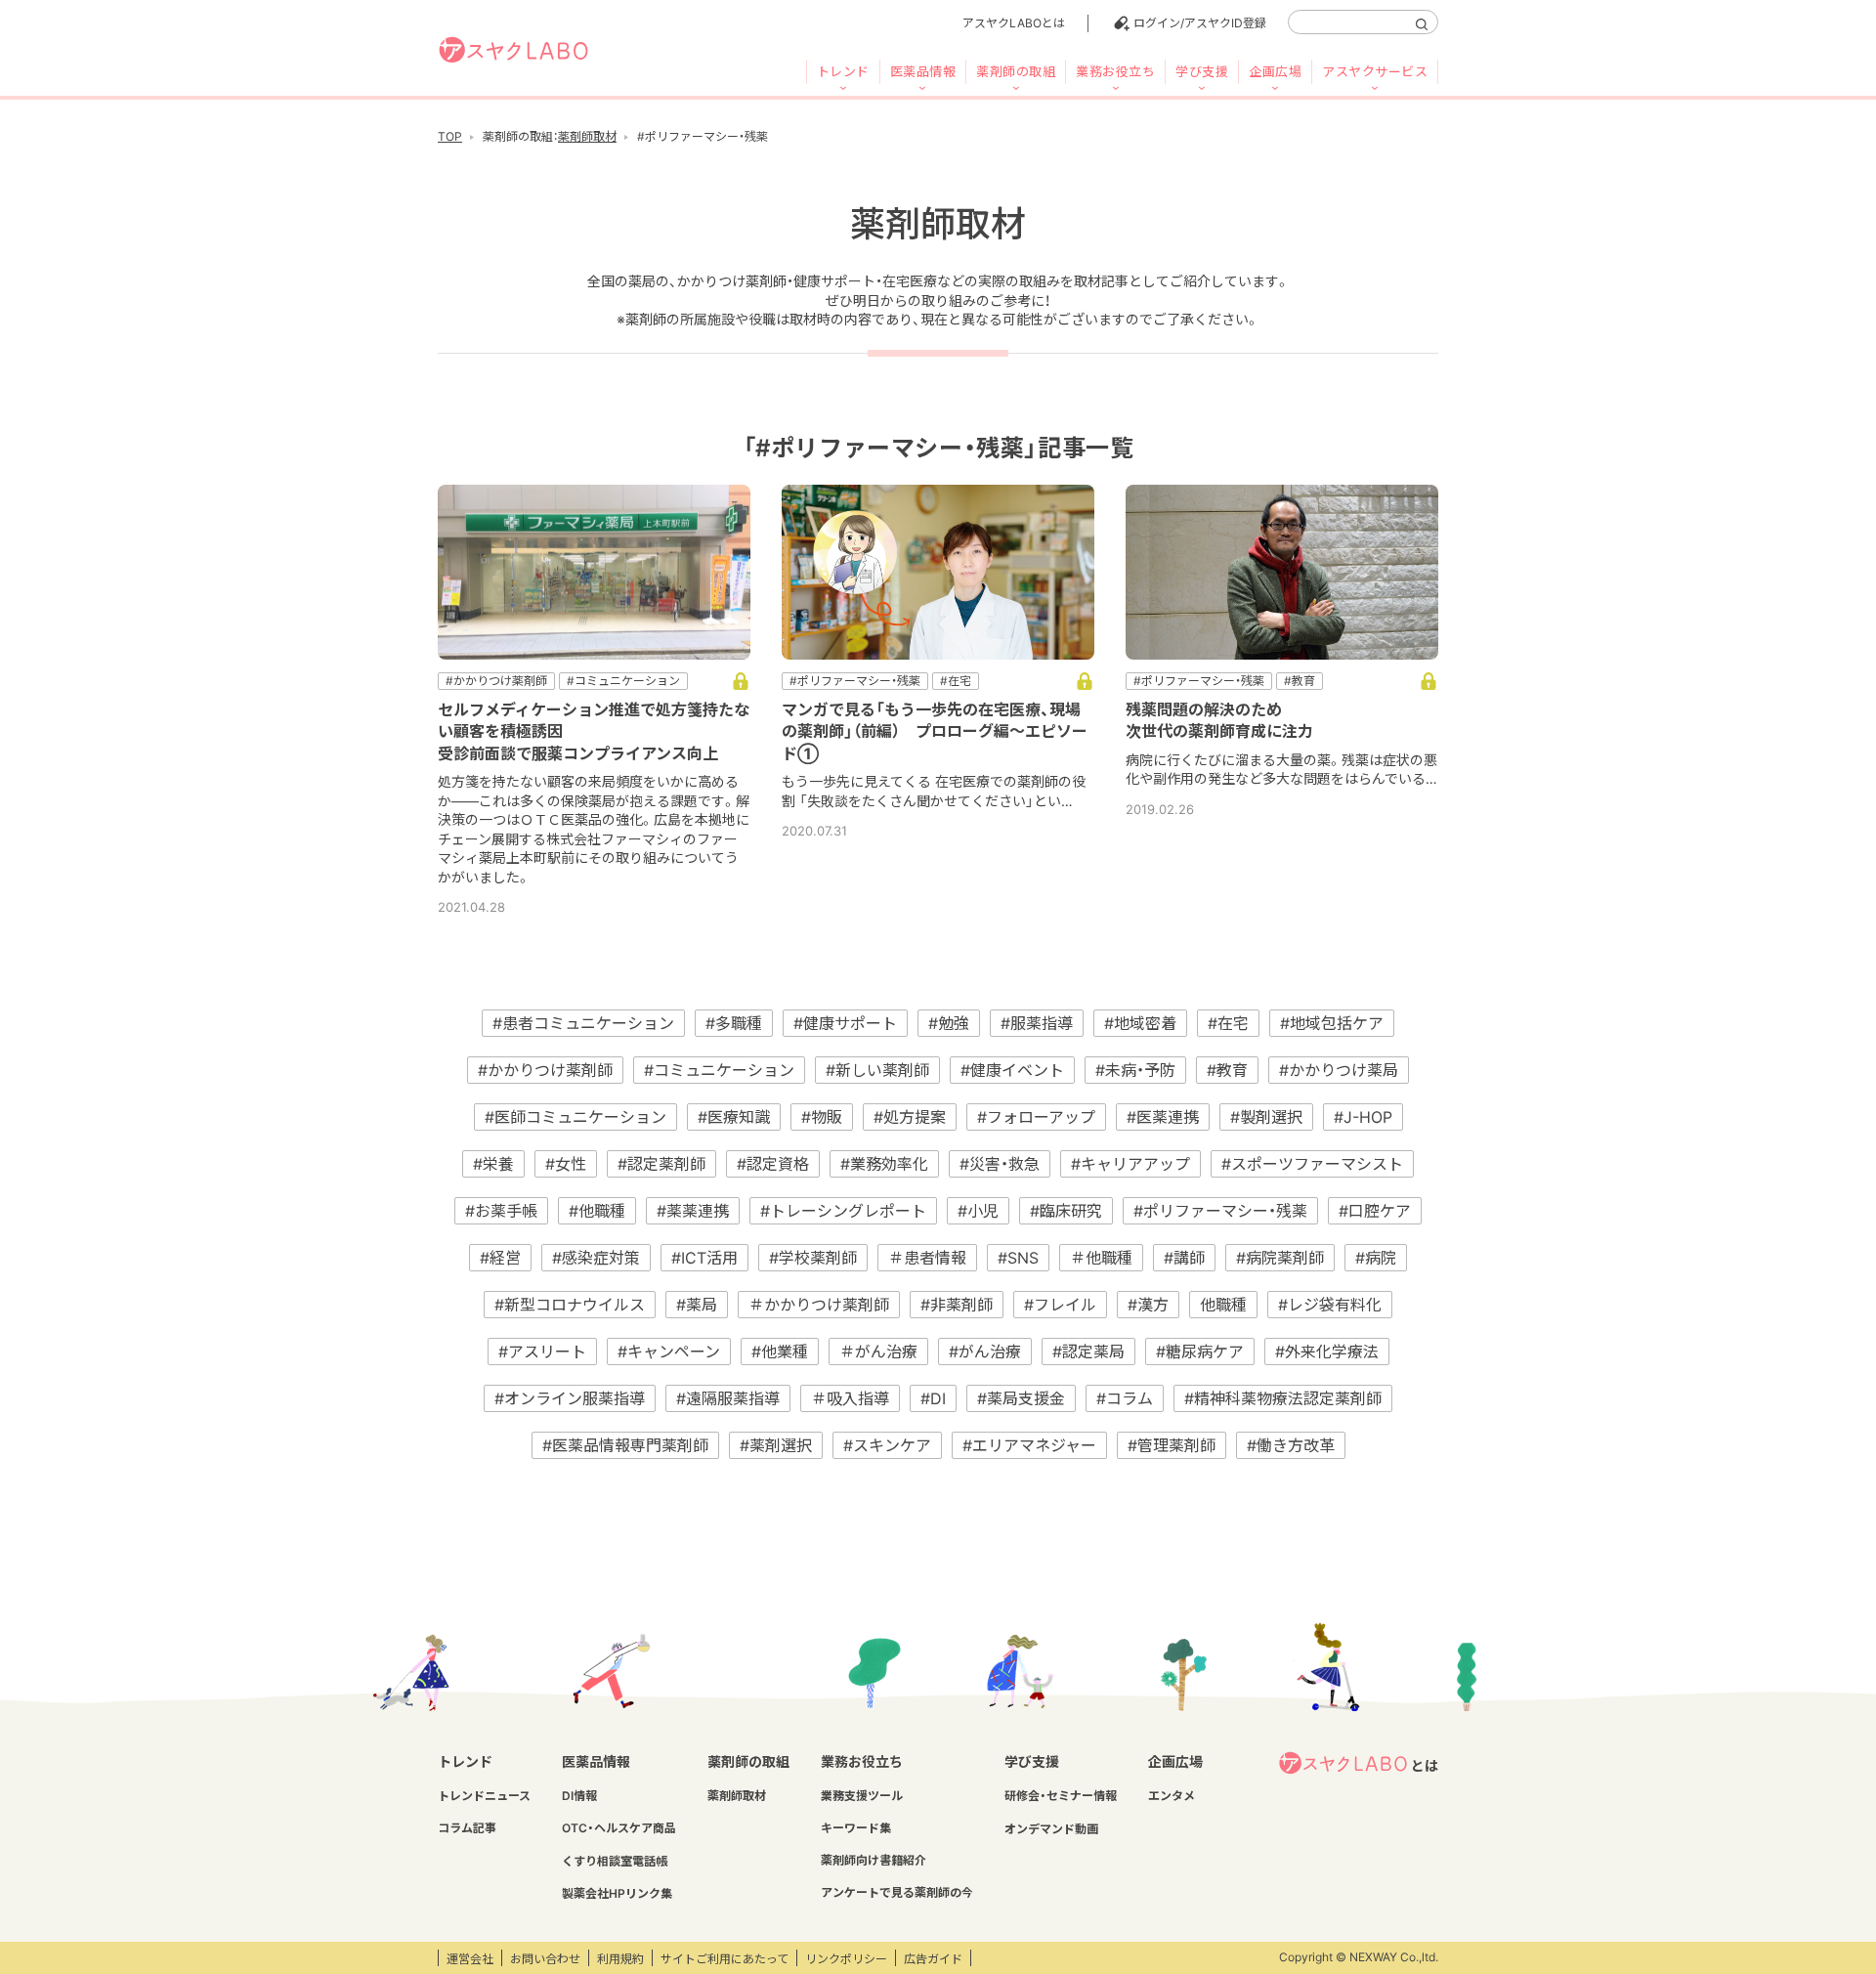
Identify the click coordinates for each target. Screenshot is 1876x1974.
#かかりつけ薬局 (1339, 1070)
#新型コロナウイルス (570, 1305)
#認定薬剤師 (661, 1164)
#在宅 (1228, 1023)
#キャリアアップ (1130, 1164)
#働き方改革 (1291, 1445)
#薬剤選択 (776, 1445)
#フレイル (1060, 1305)
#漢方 (1148, 1305)
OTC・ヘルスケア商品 (619, 1828)
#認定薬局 (1088, 1352)
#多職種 (734, 1023)
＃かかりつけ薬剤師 (819, 1305)
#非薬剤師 (957, 1305)
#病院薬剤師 (1280, 1258)
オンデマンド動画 (1051, 1829)
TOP (450, 136)
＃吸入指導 (850, 1398)
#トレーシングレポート (843, 1211)
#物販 (822, 1117)
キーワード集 (856, 1828)
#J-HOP (1363, 1117)
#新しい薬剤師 (877, 1070)
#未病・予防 (1135, 1070)
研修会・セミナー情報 (1061, 1796)
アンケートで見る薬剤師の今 (897, 1892)
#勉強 (949, 1023)
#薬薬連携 (693, 1211)
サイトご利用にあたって (725, 1959)
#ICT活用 (704, 1258)
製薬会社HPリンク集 (617, 1893)
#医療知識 (734, 1117)
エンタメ (1172, 1796)
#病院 (1376, 1258)
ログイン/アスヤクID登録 (1200, 23)
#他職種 (597, 1211)
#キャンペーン (669, 1352)
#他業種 (780, 1352)
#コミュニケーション (719, 1070)
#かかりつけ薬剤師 (545, 1070)
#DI (933, 1398)
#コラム (1125, 1398)
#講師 (1184, 1258)
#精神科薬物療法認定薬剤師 (1283, 1398)
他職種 (1223, 1305)
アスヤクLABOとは (1014, 23)
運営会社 (470, 1959)
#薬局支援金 (1021, 1398)
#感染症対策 (596, 1258)
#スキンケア (887, 1445)
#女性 (566, 1164)
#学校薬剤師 (813, 1258)
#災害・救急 (1000, 1164)
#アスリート (542, 1352)
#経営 (500, 1258)
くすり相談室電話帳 (615, 1861)
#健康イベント (1012, 1070)
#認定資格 (773, 1164)
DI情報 (579, 1796)
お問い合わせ (545, 1959)
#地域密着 (1140, 1023)
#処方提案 (910, 1117)
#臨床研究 (1066, 1211)
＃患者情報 (927, 1258)
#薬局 (697, 1305)
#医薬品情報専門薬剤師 (625, 1445)
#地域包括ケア (1332, 1023)
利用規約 (620, 1959)
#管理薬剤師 (1172, 1445)
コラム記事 (467, 1828)
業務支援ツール (862, 1796)
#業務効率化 (884, 1164)
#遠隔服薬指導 (728, 1398)
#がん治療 (985, 1352)
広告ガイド (933, 1959)
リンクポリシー (846, 1959)
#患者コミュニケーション (583, 1023)
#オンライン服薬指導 (570, 1398)
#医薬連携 (1163, 1117)
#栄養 (493, 1164)
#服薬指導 (1037, 1023)
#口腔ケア (1375, 1211)
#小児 (978, 1211)
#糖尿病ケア (1200, 1352)
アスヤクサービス (1375, 71)
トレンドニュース (484, 1796)
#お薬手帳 (501, 1211)
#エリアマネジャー (1029, 1445)
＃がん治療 (878, 1352)
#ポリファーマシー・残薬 (1220, 1211)
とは (1425, 1765)
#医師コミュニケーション (576, 1117)
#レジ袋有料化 (1330, 1305)
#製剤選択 (1266, 1117)
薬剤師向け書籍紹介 (874, 1860)
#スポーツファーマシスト (1312, 1164)
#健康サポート (845, 1023)
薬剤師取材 (587, 136)
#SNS (1018, 1258)
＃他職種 (1101, 1258)
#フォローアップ (1036, 1117)
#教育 (1227, 1070)
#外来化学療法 (1327, 1352)
